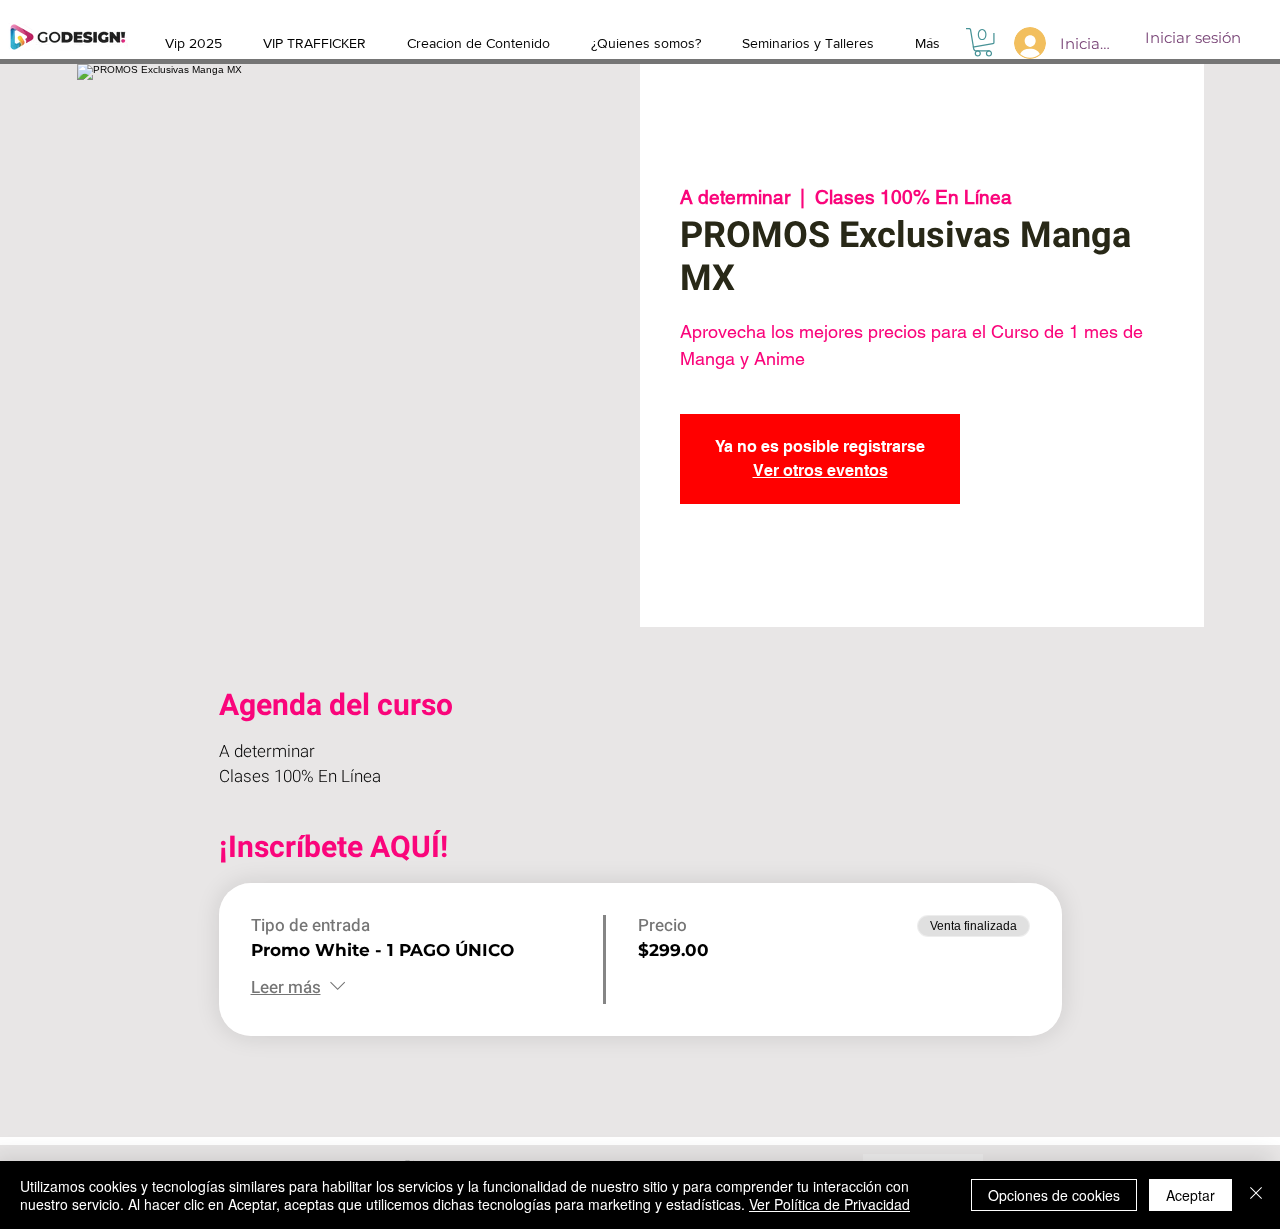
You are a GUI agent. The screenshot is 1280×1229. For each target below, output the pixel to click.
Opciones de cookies (1054, 1195)
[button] (983, 42)
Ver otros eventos (820, 470)
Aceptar (1190, 1195)
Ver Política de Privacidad (829, 1204)
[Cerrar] (1256, 1195)
